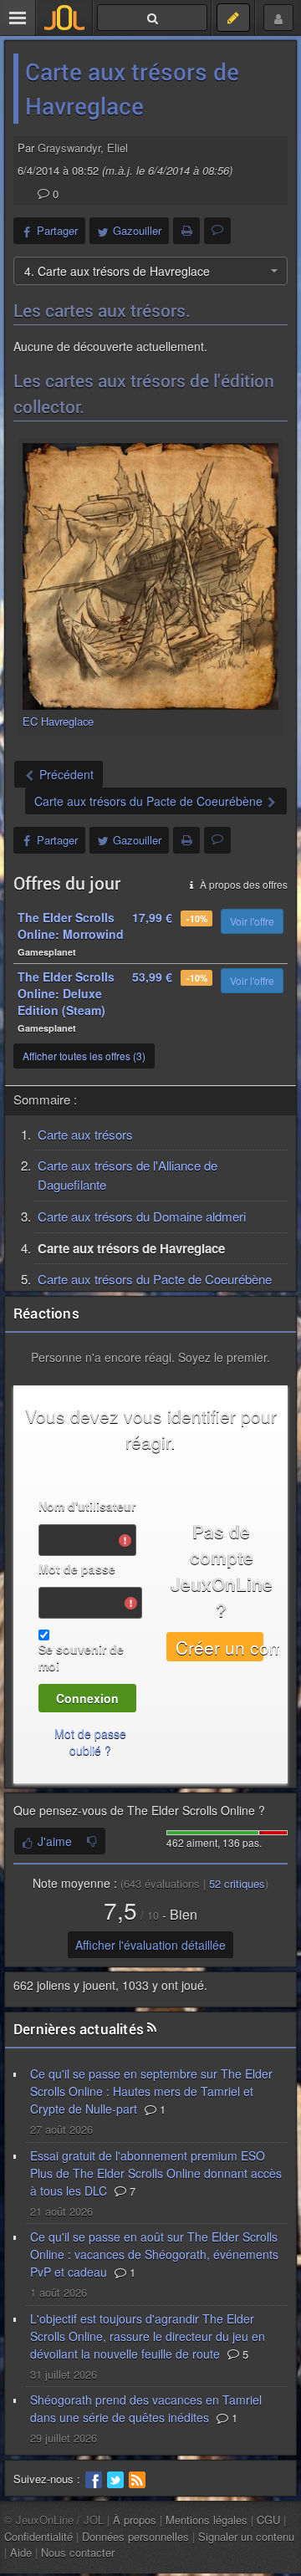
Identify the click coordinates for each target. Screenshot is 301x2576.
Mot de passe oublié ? (90, 1742)
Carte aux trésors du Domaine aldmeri (142, 1216)
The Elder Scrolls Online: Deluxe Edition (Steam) (66, 993)
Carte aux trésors (85, 1134)
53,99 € (152, 977)
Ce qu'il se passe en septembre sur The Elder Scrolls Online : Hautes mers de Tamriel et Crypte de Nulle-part (151, 2091)
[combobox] (150, 271)
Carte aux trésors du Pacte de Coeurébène (155, 1279)
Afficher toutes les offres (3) (84, 1056)
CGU (268, 2520)
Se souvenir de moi (81, 1657)
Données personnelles (135, 2536)
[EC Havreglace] (150, 576)
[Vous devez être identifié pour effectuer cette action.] (92, 1841)
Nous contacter (78, 2552)
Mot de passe (77, 1569)
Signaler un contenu (246, 2536)
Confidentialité (38, 2536)
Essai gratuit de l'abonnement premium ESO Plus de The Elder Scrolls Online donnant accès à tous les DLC (156, 2173)
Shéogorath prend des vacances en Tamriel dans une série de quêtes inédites (146, 2408)
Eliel (117, 148)
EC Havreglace (58, 721)
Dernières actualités (79, 2029)
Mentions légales (207, 2520)
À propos (135, 2520)
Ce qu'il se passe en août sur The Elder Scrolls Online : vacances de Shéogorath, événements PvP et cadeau (154, 2254)
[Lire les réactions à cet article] (217, 231)
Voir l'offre (252, 921)
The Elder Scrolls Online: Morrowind (71, 926)
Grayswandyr (69, 148)
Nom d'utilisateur (87, 1506)
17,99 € (152, 917)
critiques (237, 1883)
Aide (21, 2552)
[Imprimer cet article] (186, 231)
